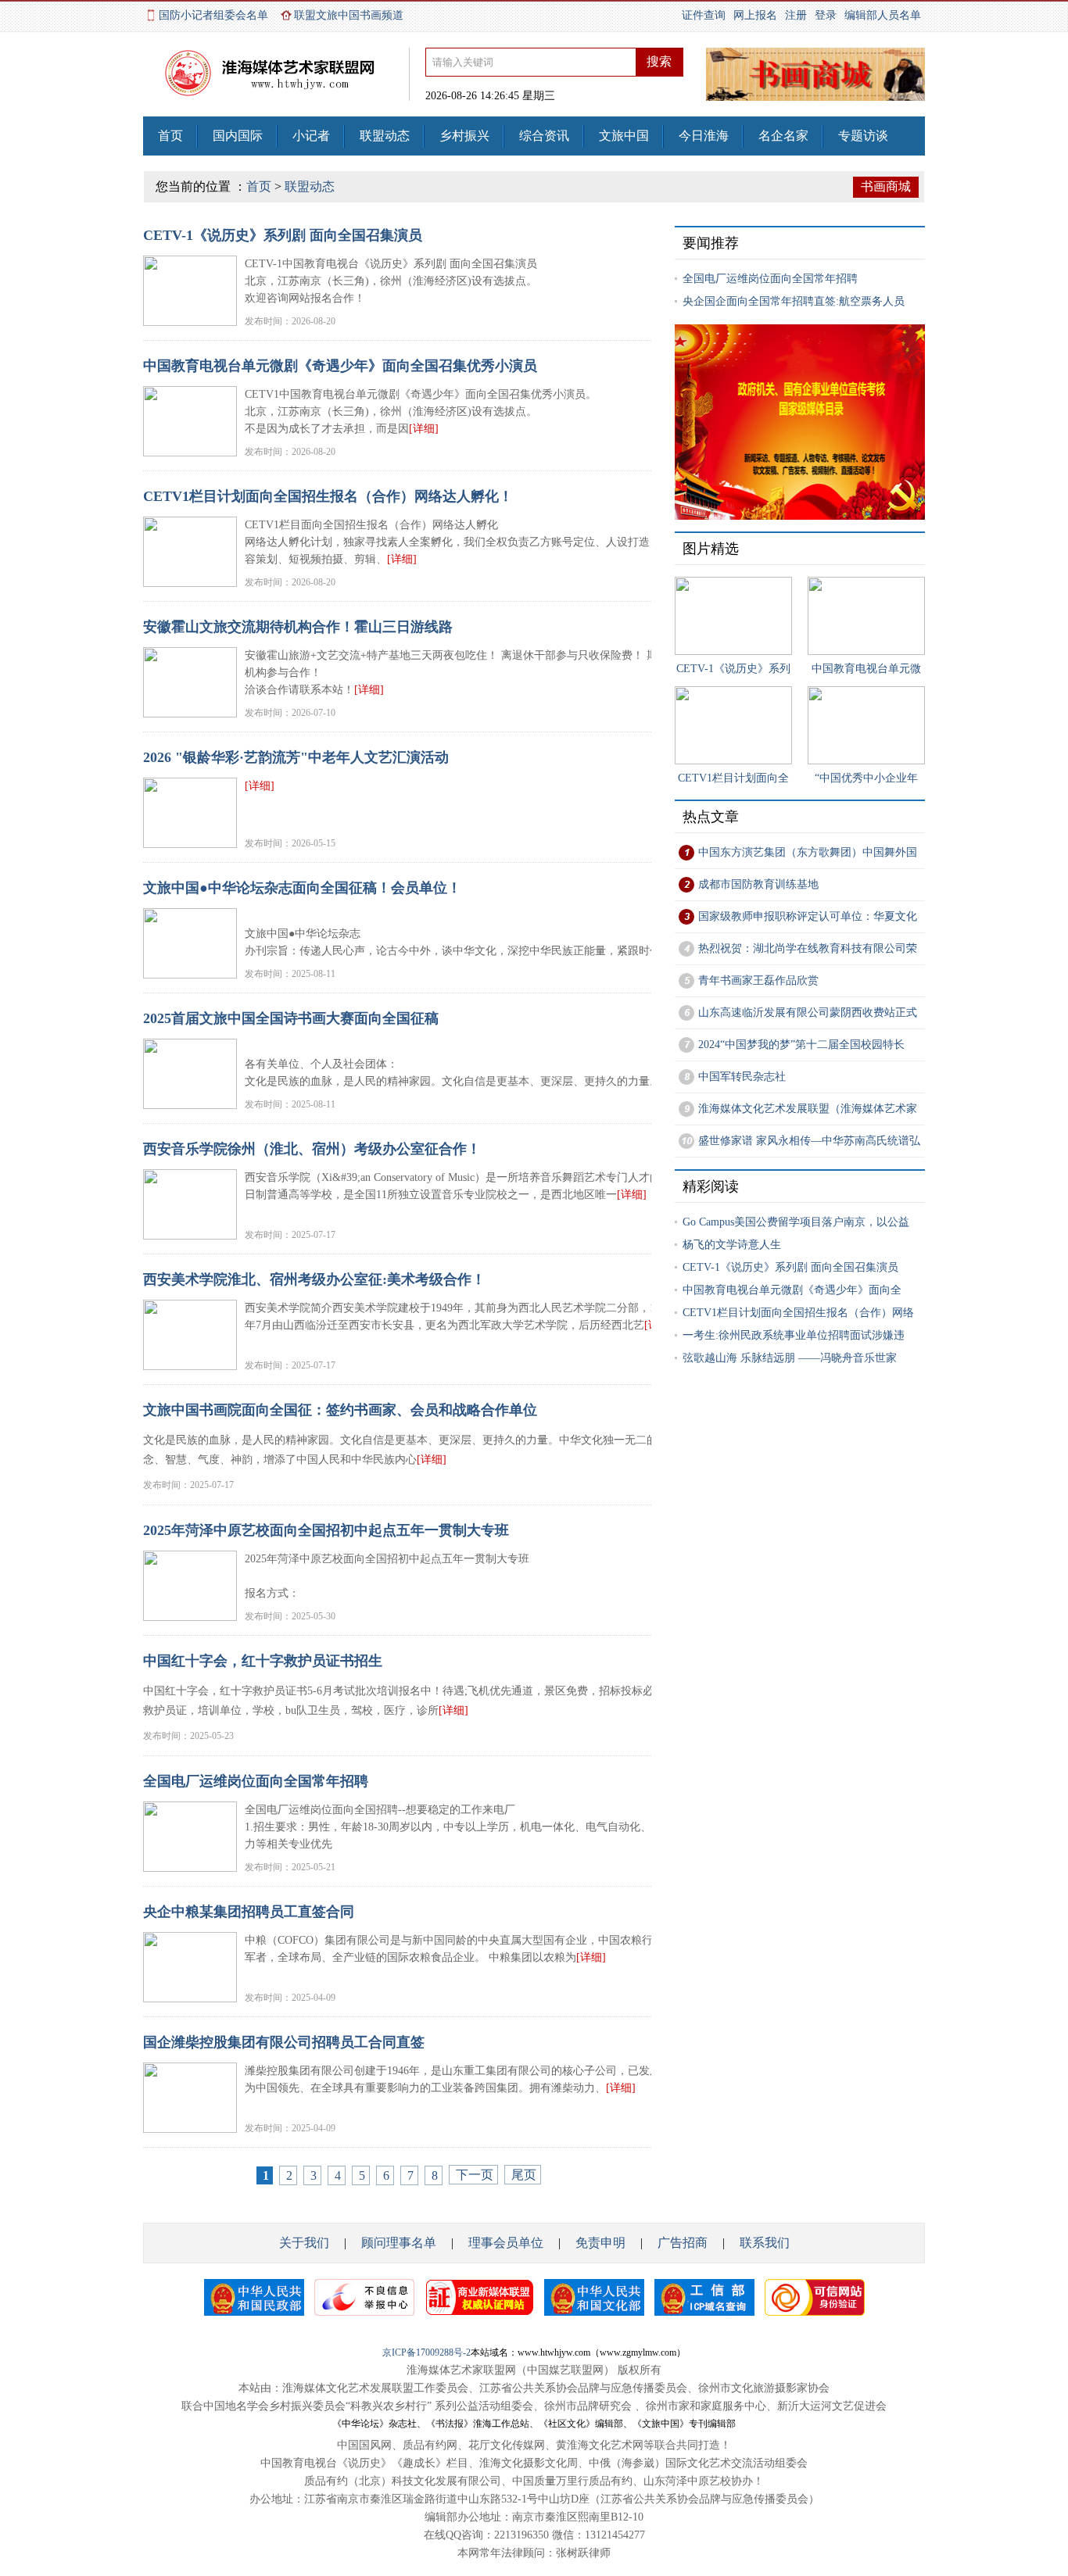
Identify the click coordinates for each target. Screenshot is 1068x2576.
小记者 (311, 136)
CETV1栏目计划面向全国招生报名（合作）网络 (798, 1313)
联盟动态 (385, 136)
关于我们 (304, 2243)
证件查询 (704, 15)
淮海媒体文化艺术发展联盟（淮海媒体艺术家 (808, 1109)
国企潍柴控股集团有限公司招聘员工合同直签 (284, 2042)
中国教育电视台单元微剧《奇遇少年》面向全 (792, 1290)
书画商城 (886, 186)
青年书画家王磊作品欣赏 (758, 980)
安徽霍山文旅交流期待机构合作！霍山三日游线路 (298, 627)
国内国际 (238, 136)
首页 (170, 136)
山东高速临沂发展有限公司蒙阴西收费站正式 (808, 1013)
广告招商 (683, 2243)
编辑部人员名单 (883, 15)
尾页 (524, 2175)
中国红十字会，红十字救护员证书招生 (263, 1661)
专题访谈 (863, 136)
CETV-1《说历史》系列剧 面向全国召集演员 (283, 235)
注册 (796, 15)
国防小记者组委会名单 (213, 15)
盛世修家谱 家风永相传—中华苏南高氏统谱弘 (809, 1141)
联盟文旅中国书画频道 (349, 15)
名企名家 (783, 136)
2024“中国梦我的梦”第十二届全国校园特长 (801, 1045)
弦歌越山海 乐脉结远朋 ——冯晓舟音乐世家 (790, 1358)
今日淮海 (704, 136)
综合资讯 (544, 136)
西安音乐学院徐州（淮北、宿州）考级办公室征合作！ (312, 1149)
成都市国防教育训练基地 (758, 884)
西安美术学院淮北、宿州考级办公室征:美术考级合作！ (314, 1279)
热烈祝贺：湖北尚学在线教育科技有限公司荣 (808, 948)
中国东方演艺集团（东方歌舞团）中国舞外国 (808, 852)
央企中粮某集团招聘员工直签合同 (249, 1912)
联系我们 (765, 2243)
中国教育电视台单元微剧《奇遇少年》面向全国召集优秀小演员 (340, 366)
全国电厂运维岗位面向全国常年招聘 (256, 1781)
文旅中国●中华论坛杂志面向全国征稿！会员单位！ (302, 888)
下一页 (475, 2175)
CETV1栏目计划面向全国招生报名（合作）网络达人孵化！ (328, 496)
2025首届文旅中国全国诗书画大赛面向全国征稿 (291, 1018)
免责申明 (600, 2243)
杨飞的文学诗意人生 (732, 1245)
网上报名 (755, 15)
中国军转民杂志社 (742, 1077)
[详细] (424, 429)
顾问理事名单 (399, 2243)
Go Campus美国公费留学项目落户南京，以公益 (796, 1222)
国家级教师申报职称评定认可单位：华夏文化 (808, 916)
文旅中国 (624, 136)
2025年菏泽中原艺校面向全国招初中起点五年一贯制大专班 (326, 1530)
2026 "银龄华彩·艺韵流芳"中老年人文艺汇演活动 (296, 757)
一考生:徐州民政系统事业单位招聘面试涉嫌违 (794, 1335)
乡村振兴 (464, 136)
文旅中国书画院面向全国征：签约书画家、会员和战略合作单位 (340, 1410)
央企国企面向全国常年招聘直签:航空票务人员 (794, 301)
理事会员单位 (504, 2243)
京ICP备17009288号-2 (426, 2352)
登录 (826, 15)
